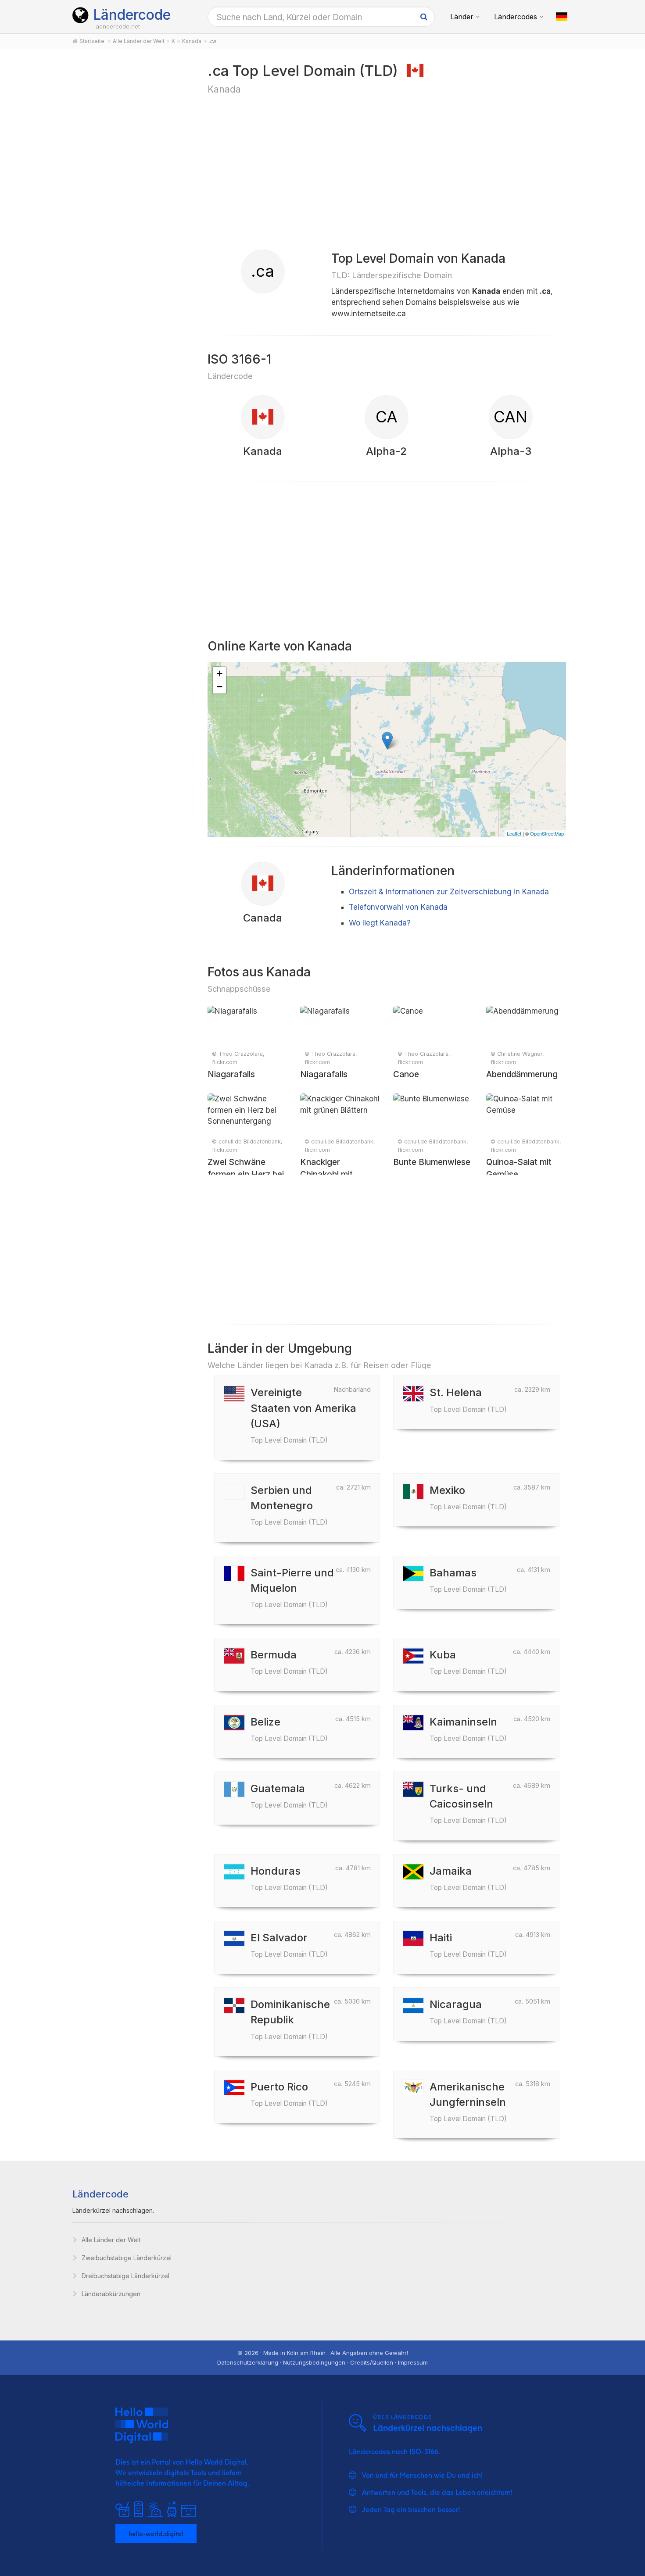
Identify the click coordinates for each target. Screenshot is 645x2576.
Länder (462, 17)
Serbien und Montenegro (289, 1505)
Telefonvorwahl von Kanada (398, 907)
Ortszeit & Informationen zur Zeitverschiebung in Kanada (449, 892)
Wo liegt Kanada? (380, 923)
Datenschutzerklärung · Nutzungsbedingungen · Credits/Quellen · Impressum (322, 2362)
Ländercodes (516, 17)
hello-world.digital (156, 2533)
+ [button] (220, 673)
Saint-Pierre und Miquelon (292, 1588)
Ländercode (132, 15)
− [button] (220, 687)
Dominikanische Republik (290, 2019)
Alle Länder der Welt (111, 2240)
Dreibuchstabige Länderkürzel (125, 2276)
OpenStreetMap (547, 833)
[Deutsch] (562, 17)
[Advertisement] (130, 198)
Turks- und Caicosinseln (468, 1803)
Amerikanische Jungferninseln (468, 2102)
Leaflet (514, 833)
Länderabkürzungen (111, 2294)
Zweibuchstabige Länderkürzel (127, 2258)
